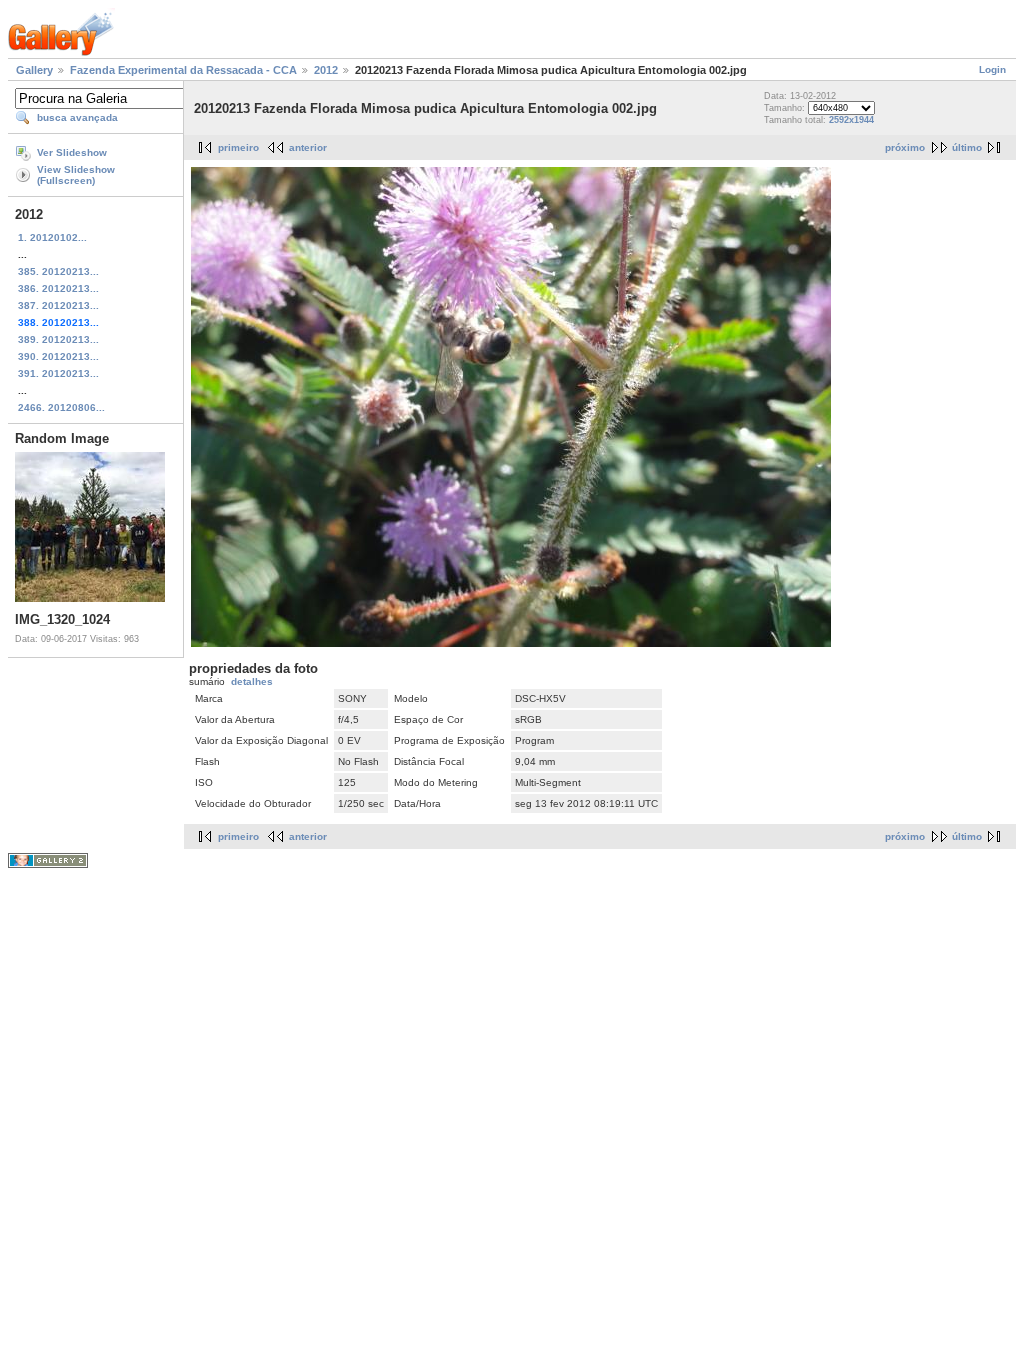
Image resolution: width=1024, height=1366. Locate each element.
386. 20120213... (58, 288)
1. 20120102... (52, 237)
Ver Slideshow (72, 152)
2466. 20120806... (61, 407)
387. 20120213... (58, 305)
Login (992, 69)
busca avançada (77, 117)
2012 (326, 70)
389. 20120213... (58, 339)
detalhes (252, 681)
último (967, 147)
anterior (308, 147)
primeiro (238, 147)
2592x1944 (851, 120)
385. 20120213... (58, 271)
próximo (905, 147)
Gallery (34, 70)
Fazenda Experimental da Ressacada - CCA (183, 70)
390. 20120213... (58, 356)
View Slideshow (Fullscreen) (76, 175)
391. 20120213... (58, 373)
